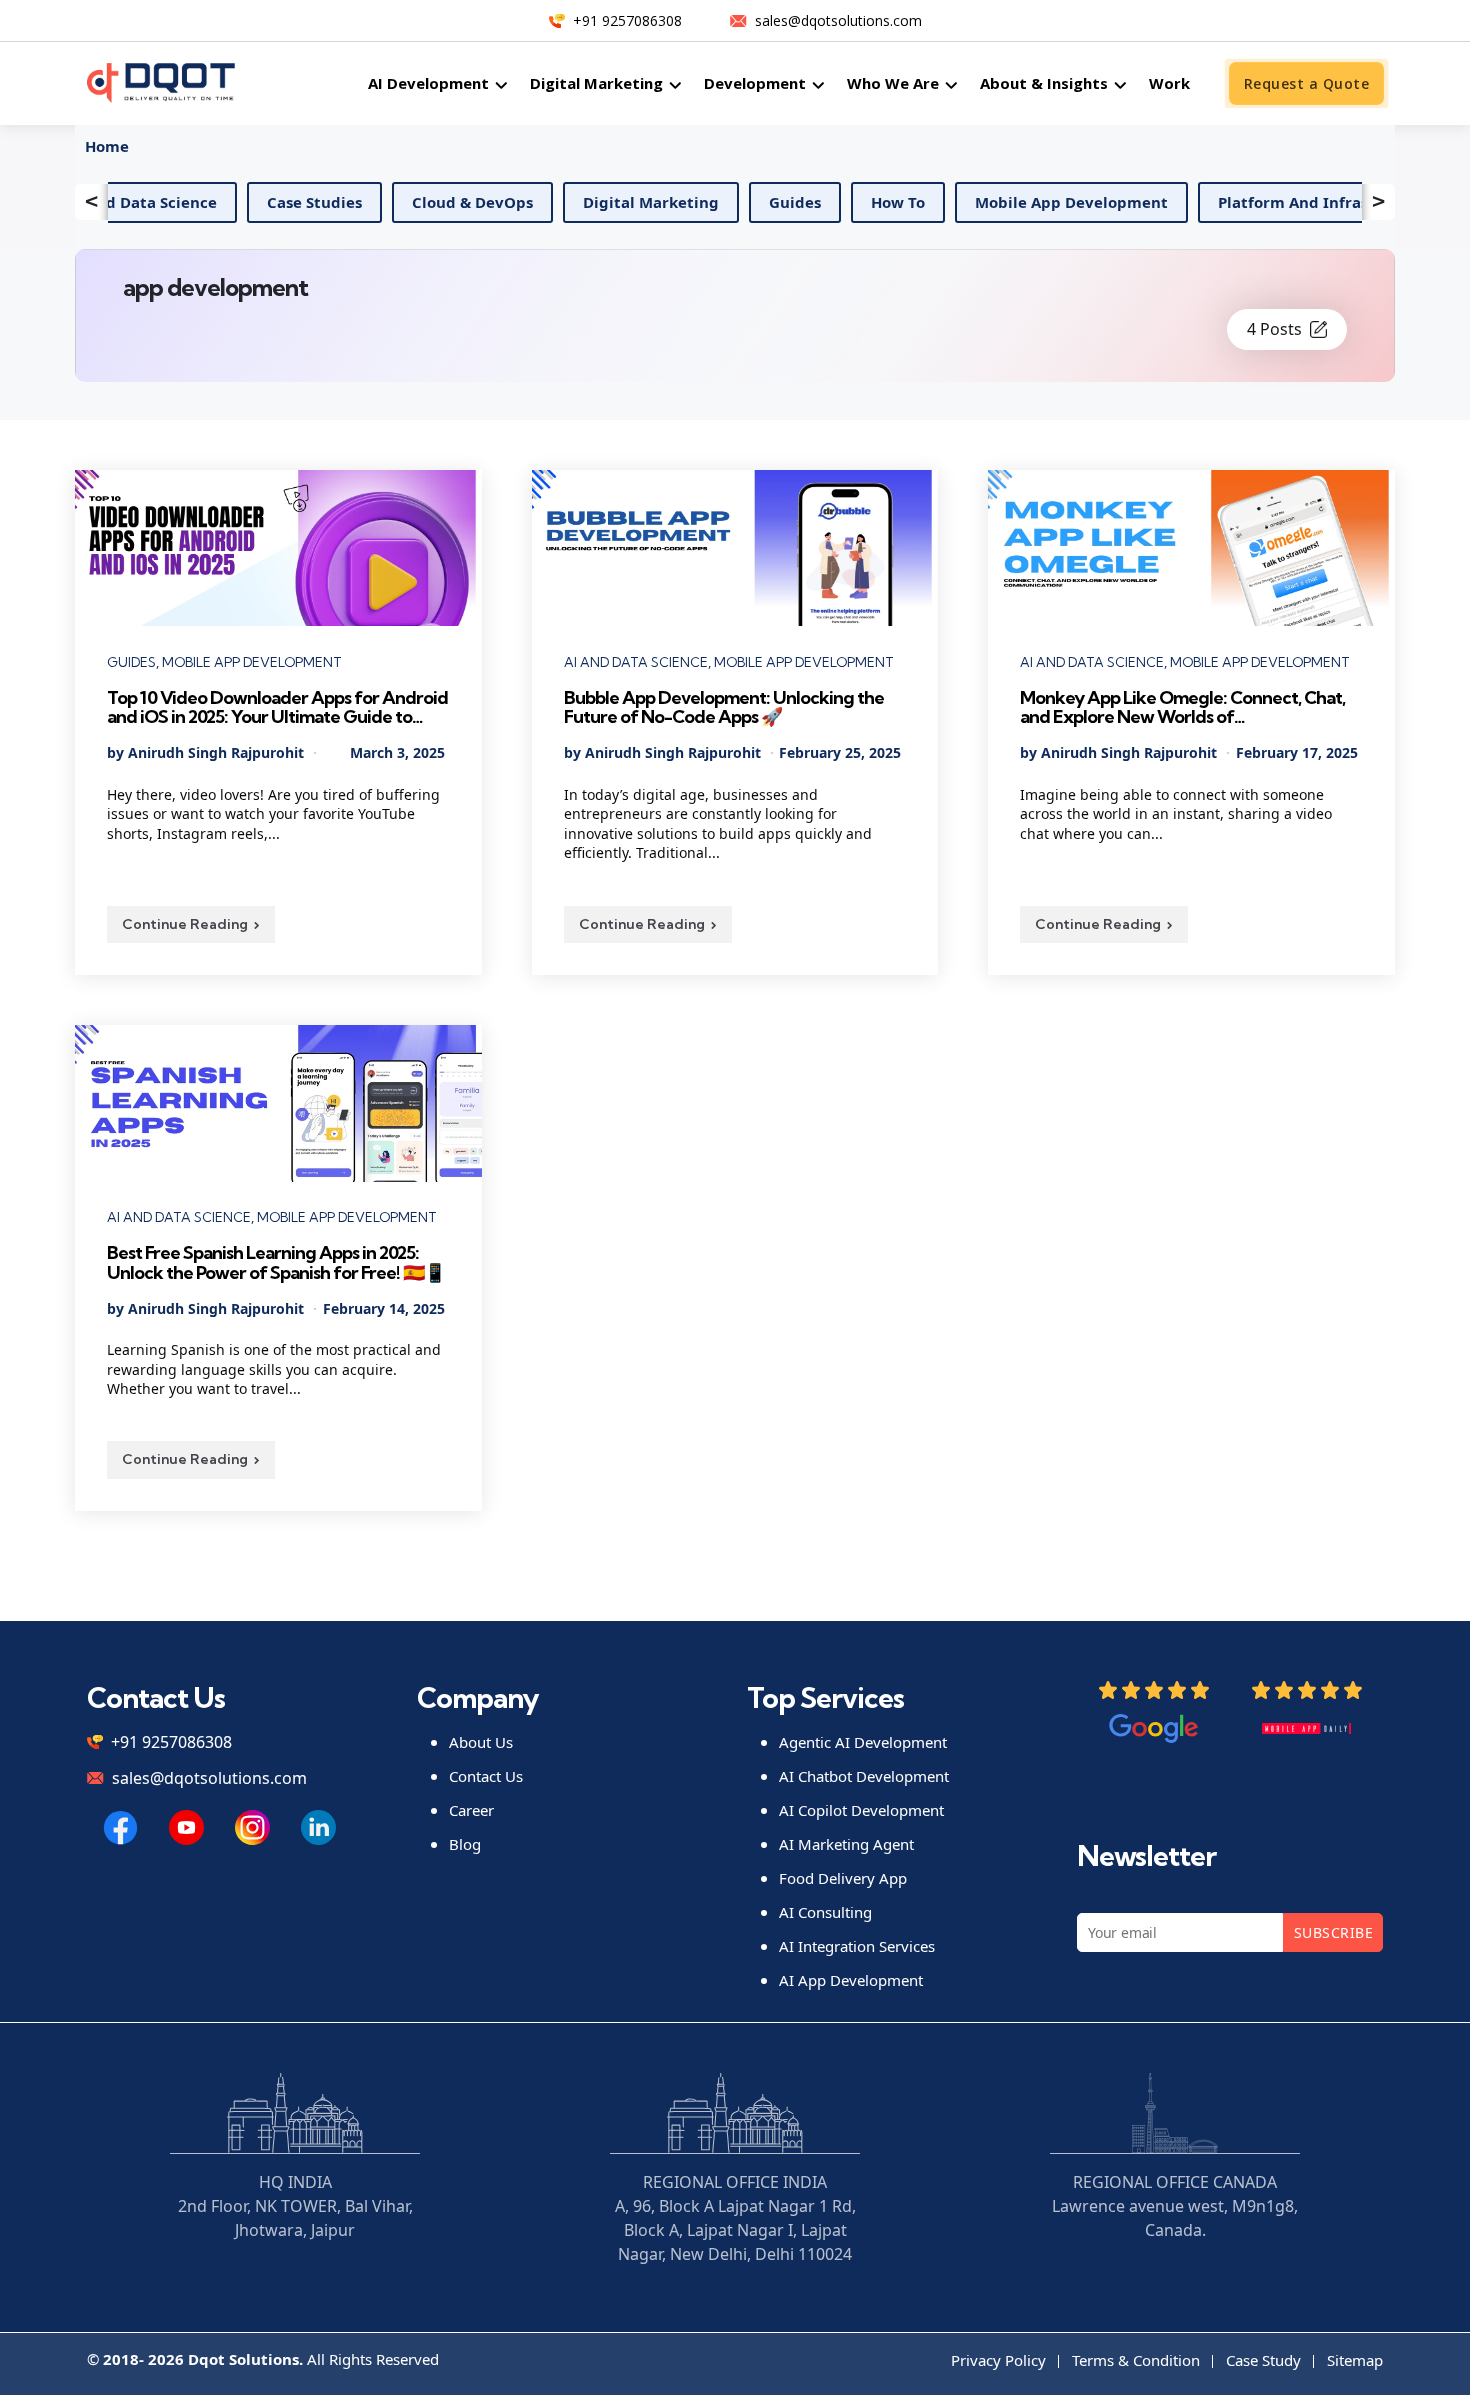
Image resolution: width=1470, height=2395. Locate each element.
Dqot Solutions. (245, 2359)
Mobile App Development (975, 202)
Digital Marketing (555, 202)
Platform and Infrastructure (1229, 202)
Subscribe (1333, 1932)
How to (802, 202)
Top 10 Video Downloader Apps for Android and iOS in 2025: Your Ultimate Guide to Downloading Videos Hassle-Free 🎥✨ (277, 708)
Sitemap (1355, 2360)
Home (107, 146)
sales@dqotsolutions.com (838, 20)
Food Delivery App (843, 1878)
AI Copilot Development (861, 1810)
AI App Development (851, 1980)
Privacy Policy (998, 2360)
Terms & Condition (1136, 2360)
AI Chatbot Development (864, 1776)
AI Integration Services (857, 1946)
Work (1169, 83)
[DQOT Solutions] (120, 1827)
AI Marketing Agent (846, 1844)
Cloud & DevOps (376, 202)
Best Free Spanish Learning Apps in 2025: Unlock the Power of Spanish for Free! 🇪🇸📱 (276, 1263)
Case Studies (218, 202)
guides (699, 202)
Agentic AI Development (863, 1742)
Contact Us (486, 1776)
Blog (465, 1844)
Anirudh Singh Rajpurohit (216, 752)
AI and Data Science (636, 662)
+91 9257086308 (627, 20)
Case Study (1263, 2360)
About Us (481, 1742)
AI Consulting (825, 1912)
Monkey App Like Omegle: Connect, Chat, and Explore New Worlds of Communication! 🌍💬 (1182, 708)
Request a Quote (1306, 83)
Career (471, 1810)
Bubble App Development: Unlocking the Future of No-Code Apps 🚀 (724, 708)
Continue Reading (185, 924)
